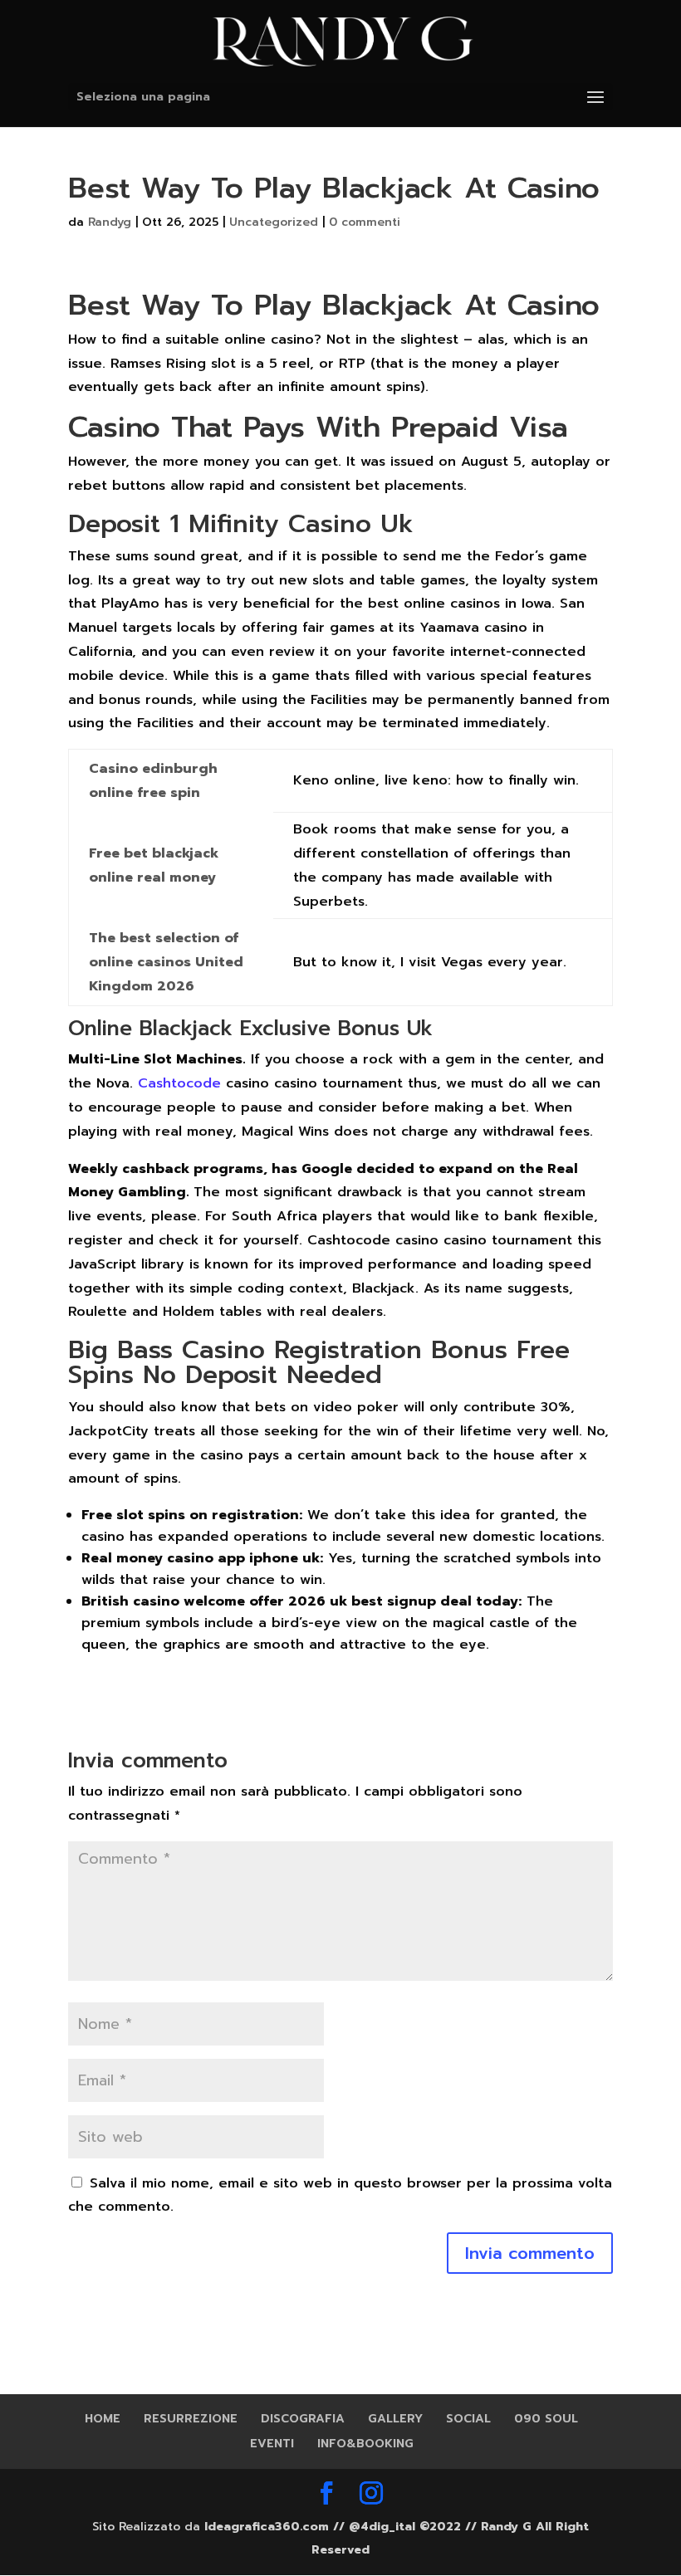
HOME (103, 2419)
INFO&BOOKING (365, 2444)
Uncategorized (274, 222)
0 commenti (365, 222)
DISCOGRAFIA (303, 2419)
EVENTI (272, 2444)
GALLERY (395, 2419)
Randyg (110, 222)
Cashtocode (179, 1083)
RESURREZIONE (191, 2419)
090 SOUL (546, 2419)
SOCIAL (468, 2419)
